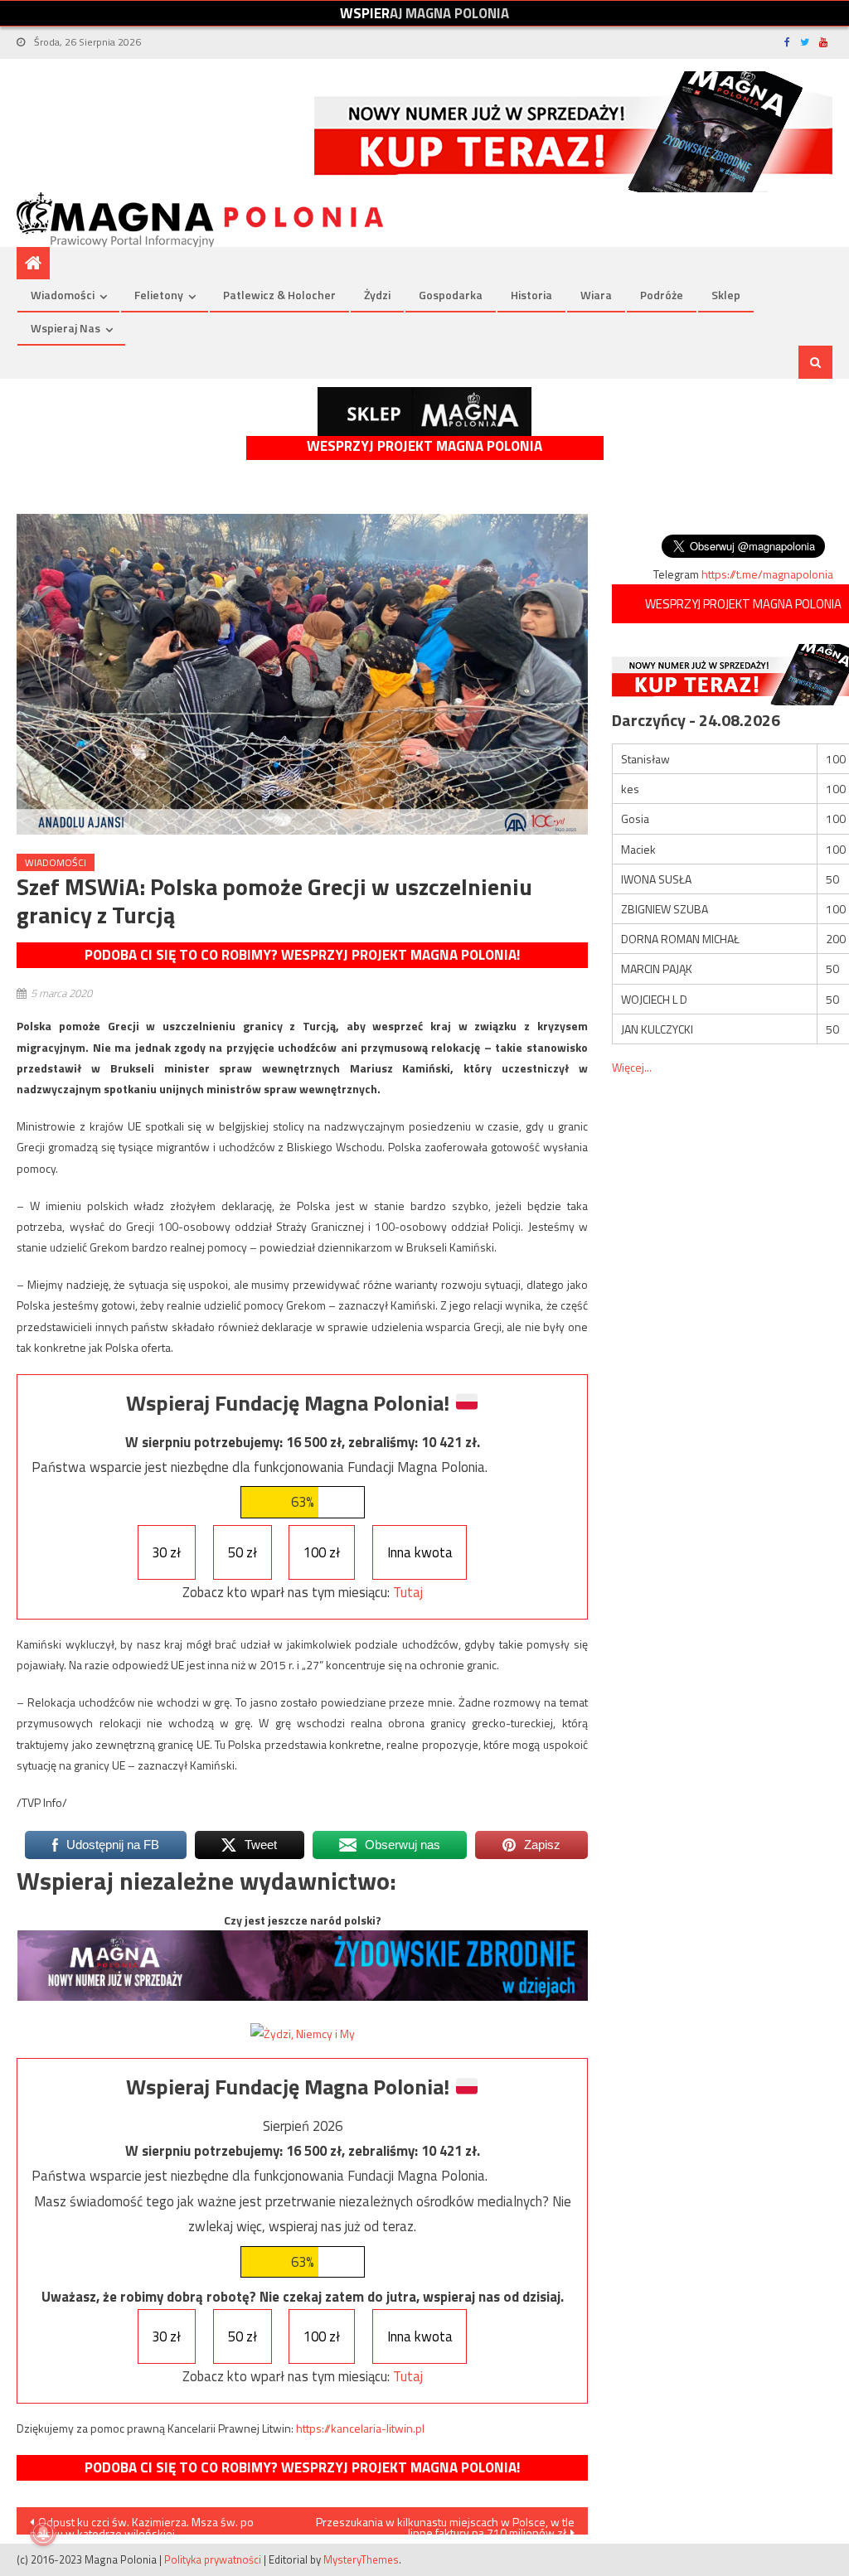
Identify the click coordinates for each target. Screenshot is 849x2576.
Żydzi (377, 295)
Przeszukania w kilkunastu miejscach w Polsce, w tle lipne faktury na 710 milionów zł (445, 2524)
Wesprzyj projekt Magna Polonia (424, 446)
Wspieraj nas (65, 328)
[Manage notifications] (43, 2533)
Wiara (596, 295)
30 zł (166, 1552)
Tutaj (408, 1592)
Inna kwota (420, 1552)
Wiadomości (63, 295)
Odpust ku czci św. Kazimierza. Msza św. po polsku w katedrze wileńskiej (142, 2524)
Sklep (726, 295)
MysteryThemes (361, 2559)
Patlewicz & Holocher (279, 295)
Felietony (159, 295)
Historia (531, 295)
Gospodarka (451, 295)
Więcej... (632, 1067)
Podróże (662, 295)
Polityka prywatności (213, 2559)
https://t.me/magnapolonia (767, 574)
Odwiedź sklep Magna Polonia (424, 412)
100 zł (322, 1552)
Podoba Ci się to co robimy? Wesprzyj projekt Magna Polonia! (302, 955)
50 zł (243, 1552)
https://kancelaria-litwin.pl (360, 2428)
